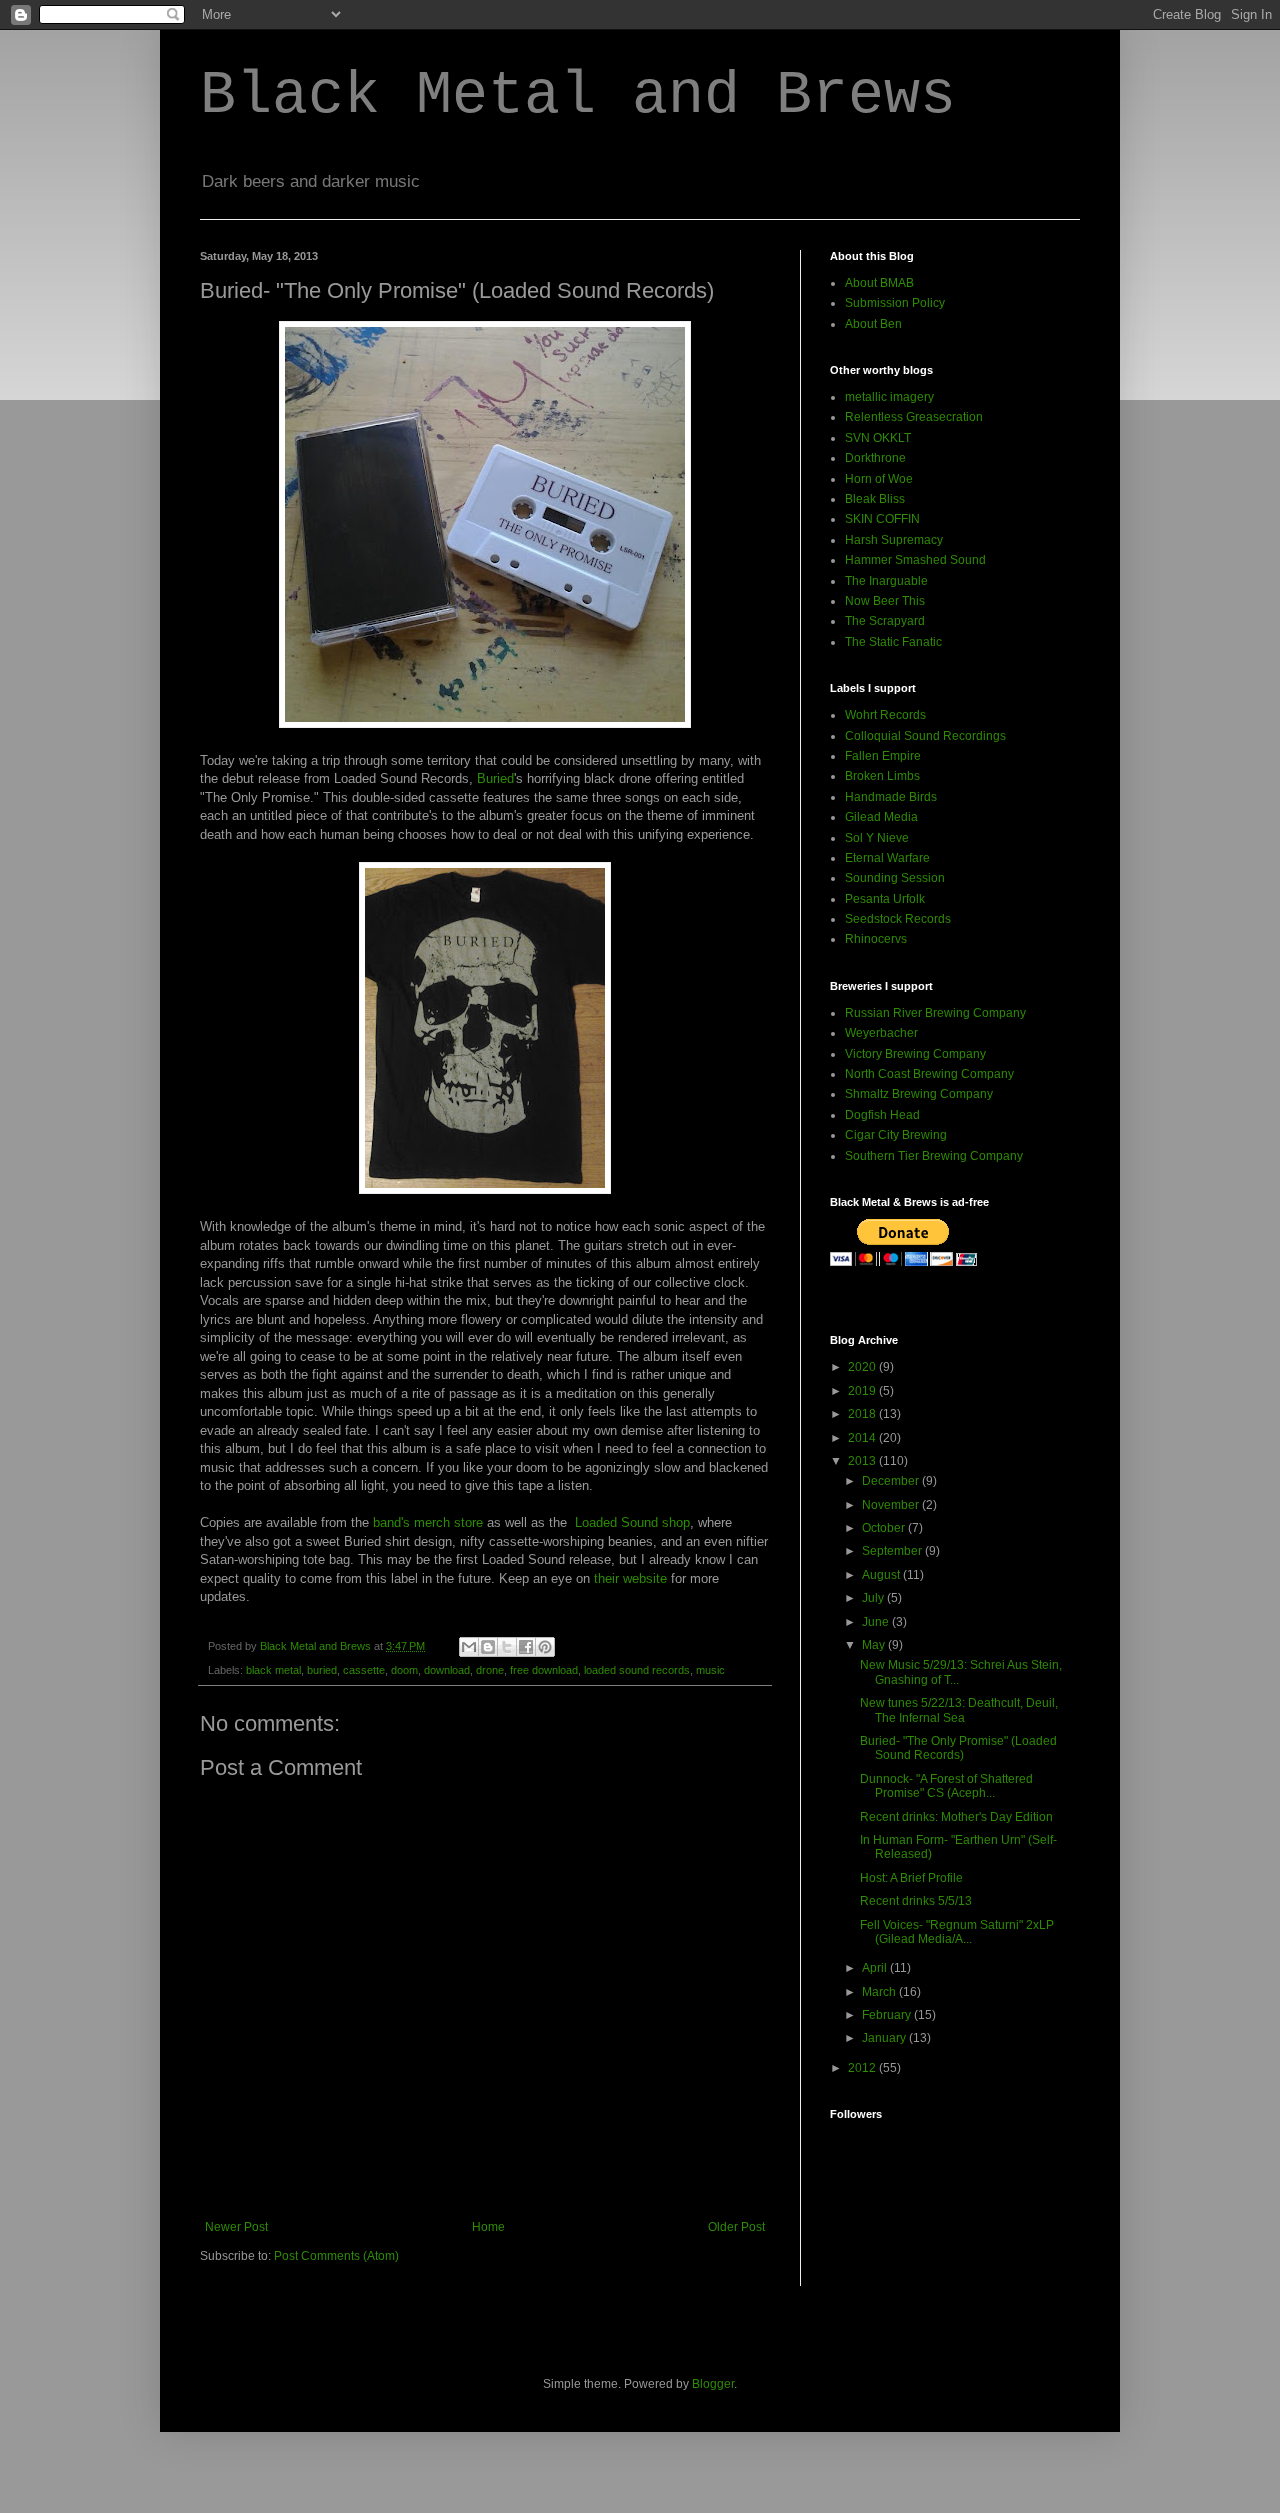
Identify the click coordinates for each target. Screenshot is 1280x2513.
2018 (863, 1414)
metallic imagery (889, 397)
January (885, 2038)
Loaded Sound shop (632, 1522)
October (885, 1528)
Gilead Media (881, 817)
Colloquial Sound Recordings (925, 736)
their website (630, 1578)
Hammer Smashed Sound (915, 560)
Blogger (713, 2384)
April (876, 1968)
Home (488, 2227)
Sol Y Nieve (877, 838)
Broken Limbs (882, 776)
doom (404, 1670)
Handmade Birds (891, 797)
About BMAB (879, 283)
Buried (495, 778)
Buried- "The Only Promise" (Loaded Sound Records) (958, 1748)
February (888, 2015)
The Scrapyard (885, 621)
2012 (863, 2068)
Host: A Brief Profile (911, 1878)
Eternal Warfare (887, 858)
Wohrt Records (885, 715)
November (892, 1505)
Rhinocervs (876, 939)
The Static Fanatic (893, 642)
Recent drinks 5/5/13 (916, 1901)
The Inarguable (886, 581)
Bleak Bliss (875, 499)
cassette (364, 1670)
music (710, 1670)
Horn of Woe (879, 479)
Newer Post (236, 2227)
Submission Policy (895, 303)
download (447, 1670)
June (877, 1622)
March (880, 1992)
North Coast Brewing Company (929, 1074)
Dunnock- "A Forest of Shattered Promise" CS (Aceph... (946, 1786)
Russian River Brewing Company (935, 1013)
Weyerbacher (881, 1033)
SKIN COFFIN (882, 519)
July (874, 1598)
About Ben (873, 324)
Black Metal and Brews (578, 96)
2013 (863, 1461)
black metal (273, 1670)
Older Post (736, 2227)
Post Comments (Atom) (336, 2256)
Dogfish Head (882, 1115)
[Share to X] (507, 1647)
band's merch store (428, 1522)
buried (322, 1670)
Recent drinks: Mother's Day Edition (956, 1817)
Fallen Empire (883, 756)
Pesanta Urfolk (885, 899)
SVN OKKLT (878, 438)
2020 (863, 1367)
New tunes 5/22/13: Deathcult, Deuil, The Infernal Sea (959, 1710)
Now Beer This (885, 601)
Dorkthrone (875, 458)
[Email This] (469, 1647)
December (892, 1481)
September (893, 1551)
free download (544, 1670)
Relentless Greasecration (914, 417)
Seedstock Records (898, 919)
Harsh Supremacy (894, 540)
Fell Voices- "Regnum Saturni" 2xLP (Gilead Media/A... (957, 1932)
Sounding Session (895, 878)
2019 (863, 1391)
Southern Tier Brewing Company (934, 1156)
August (882, 1575)
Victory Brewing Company (915, 1054)
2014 (863, 1438)
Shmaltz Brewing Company (919, 1094)
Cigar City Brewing (896, 1135)
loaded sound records (637, 1670)
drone (490, 1670)
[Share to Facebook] (526, 1647)
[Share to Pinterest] (545, 1647)
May (875, 1645)
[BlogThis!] (488, 1647)
